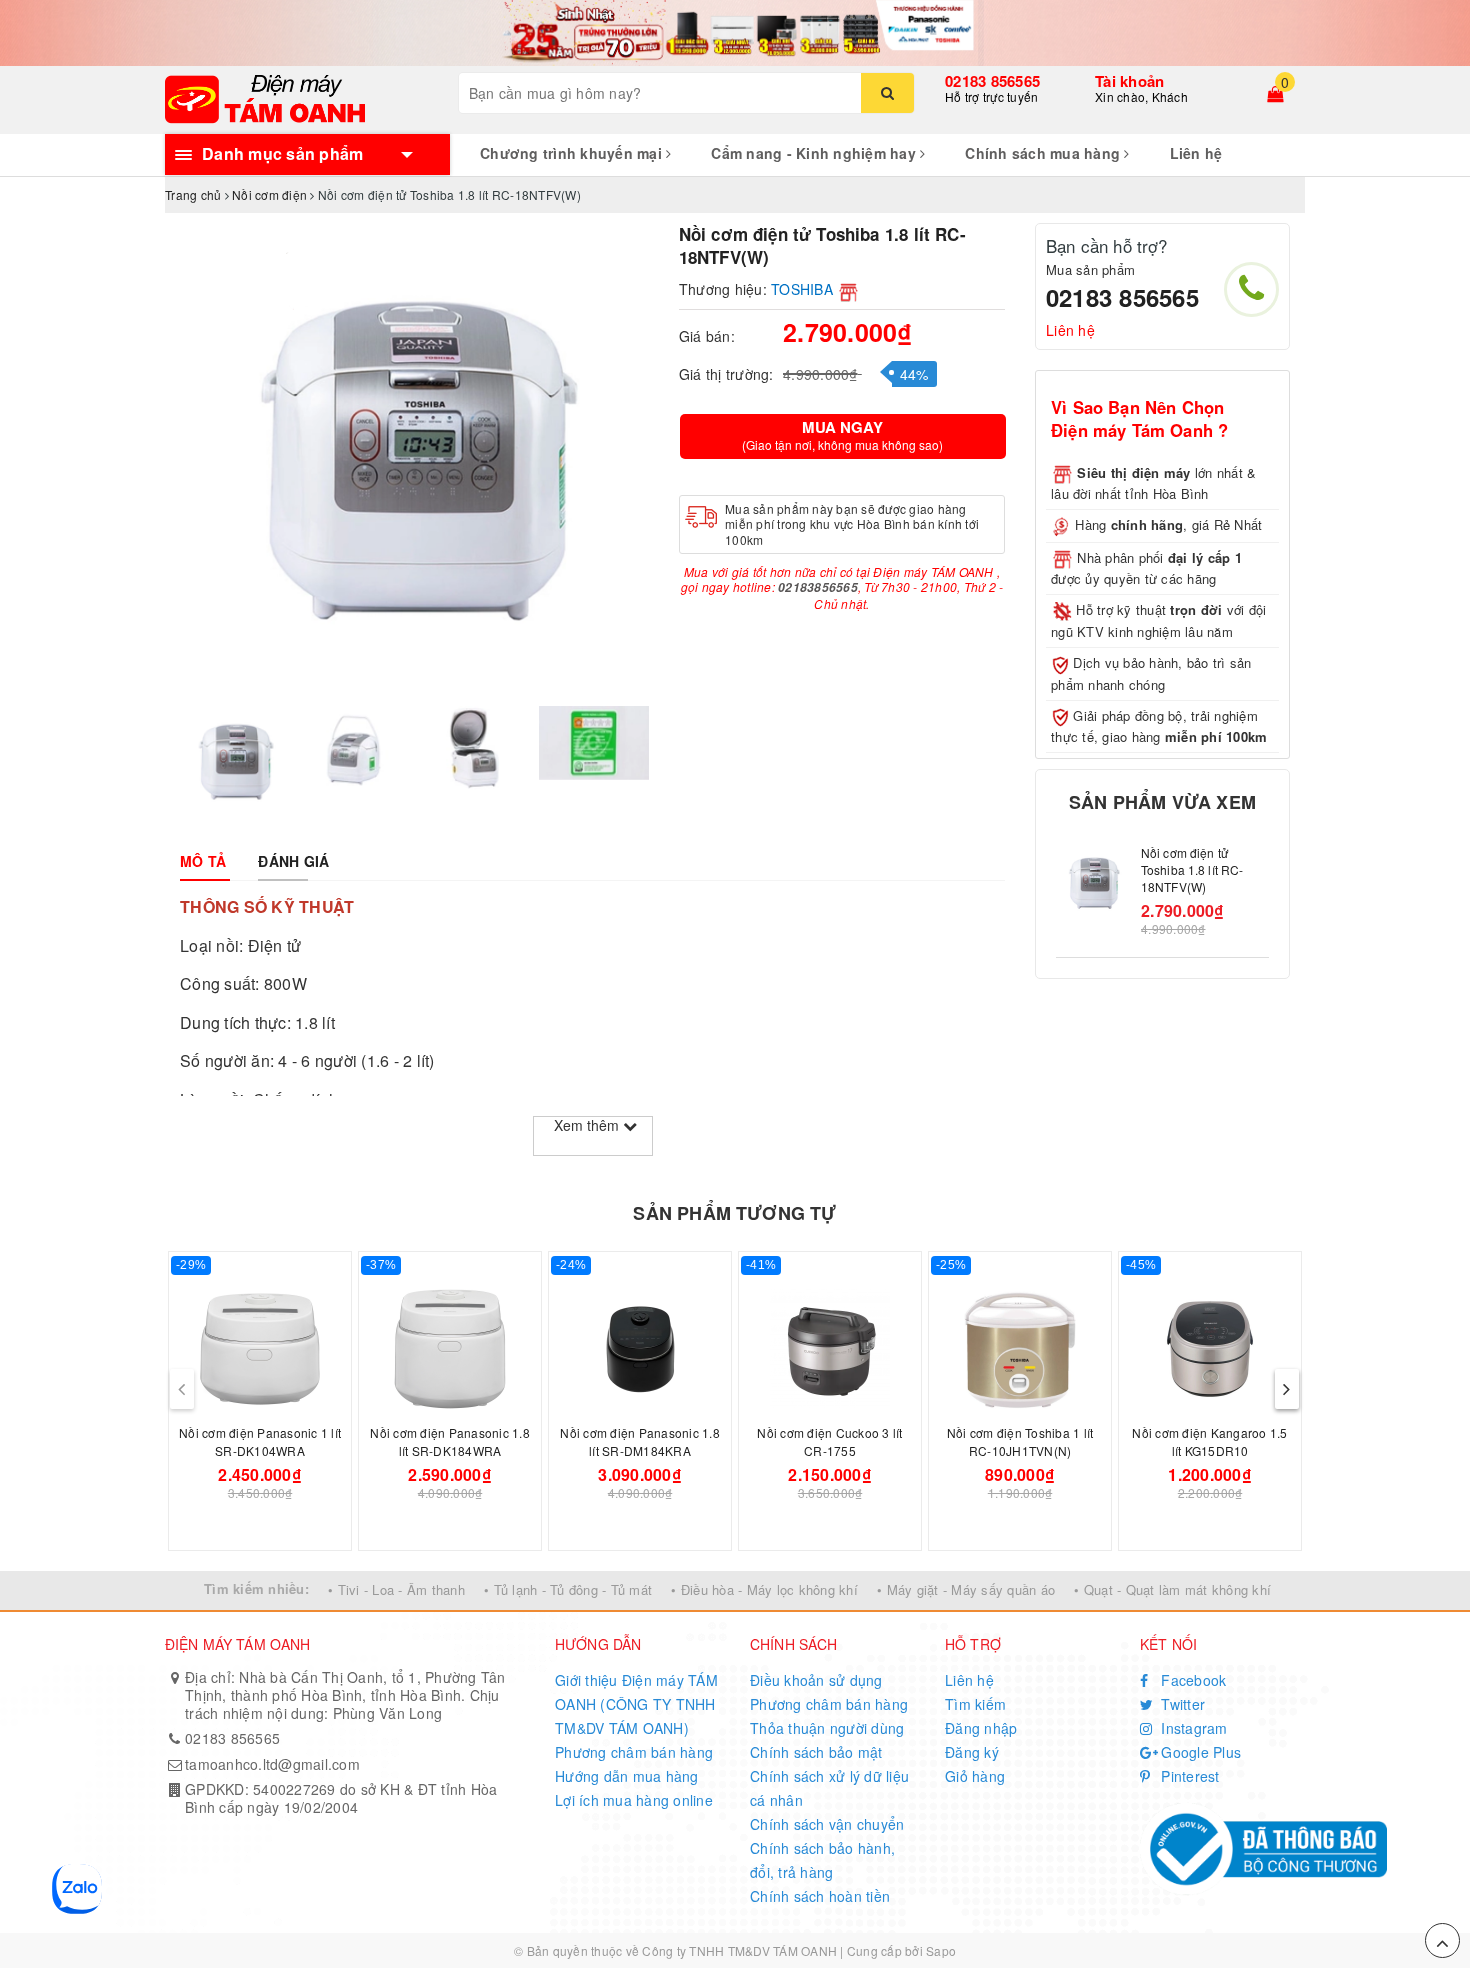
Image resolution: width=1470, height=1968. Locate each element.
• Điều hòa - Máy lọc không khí (764, 1589)
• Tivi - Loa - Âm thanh (396, 1589)
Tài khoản (1129, 81)
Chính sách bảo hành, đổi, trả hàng (822, 1860)
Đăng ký (972, 1752)
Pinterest (1188, 1776)
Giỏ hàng (975, 1776)
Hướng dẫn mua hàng (627, 1776)
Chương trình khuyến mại (573, 153)
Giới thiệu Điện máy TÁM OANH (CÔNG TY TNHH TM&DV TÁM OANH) (636, 1704)
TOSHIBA (802, 289)
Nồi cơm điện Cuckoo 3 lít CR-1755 (829, 1441)
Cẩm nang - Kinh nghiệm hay (815, 153)
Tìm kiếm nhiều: (256, 1588)
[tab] (203, 861)
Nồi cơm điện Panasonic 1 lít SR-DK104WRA (260, 1441)
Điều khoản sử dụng (816, 1680)
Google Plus (1199, 1752)
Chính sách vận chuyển (827, 1824)
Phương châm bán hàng (634, 1752)
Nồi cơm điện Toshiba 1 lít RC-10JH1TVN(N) (1020, 1441)
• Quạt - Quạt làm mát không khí (1172, 1589)
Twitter (1181, 1704)
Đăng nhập (981, 1728)
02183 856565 (992, 81)
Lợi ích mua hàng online (634, 1800)
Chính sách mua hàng (1044, 153)
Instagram (1192, 1728)
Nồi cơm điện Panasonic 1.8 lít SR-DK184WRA (450, 1441)
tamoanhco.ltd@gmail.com (272, 1764)
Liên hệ (1196, 153)
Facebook (1191, 1680)
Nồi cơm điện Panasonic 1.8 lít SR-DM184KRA (640, 1441)
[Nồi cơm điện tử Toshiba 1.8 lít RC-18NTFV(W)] (1093, 882)
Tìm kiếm (975, 1704)
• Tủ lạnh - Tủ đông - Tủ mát (568, 1589)
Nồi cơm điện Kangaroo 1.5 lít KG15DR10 (1209, 1441)
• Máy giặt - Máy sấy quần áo (966, 1589)
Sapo (941, 1950)
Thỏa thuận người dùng (827, 1728)
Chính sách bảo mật (816, 1752)
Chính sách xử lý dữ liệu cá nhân (829, 1788)
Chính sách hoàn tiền (820, 1896)
